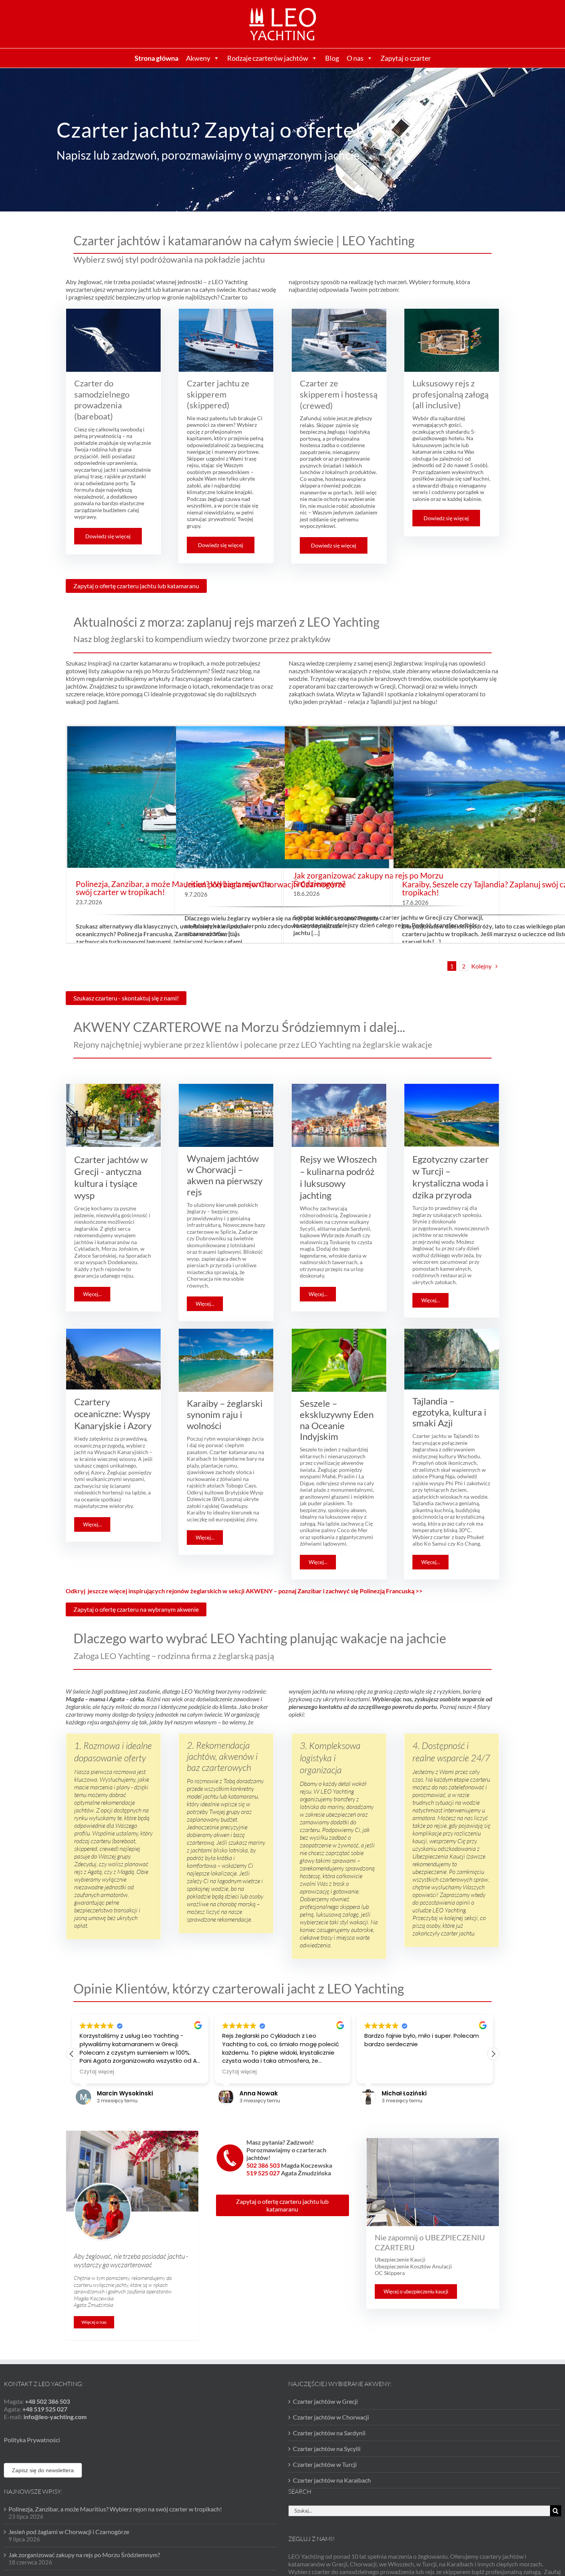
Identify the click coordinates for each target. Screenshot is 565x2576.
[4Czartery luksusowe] (282, 106)
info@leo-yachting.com (55, 2417)
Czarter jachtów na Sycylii (327, 2449)
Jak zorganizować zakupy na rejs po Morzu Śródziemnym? (368, 879)
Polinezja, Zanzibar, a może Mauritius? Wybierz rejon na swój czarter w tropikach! (115, 2509)
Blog (332, 58)
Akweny (198, 58)
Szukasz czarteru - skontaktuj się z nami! (126, 998)
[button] (493, 2054)
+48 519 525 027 (45, 2409)
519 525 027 (264, 2173)
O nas (355, 58)
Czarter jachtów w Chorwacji (331, 2417)
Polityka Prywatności (32, 2440)
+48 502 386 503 (47, 2401)
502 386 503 (264, 2165)
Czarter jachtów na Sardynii (329, 2433)
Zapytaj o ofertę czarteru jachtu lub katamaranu (136, 586)
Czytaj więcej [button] (97, 2072)
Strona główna (156, 58)
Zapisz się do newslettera (43, 2470)
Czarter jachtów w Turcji (325, 2464)
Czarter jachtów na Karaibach (332, 2480)
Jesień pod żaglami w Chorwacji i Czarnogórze (265, 884)
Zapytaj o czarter (406, 58)
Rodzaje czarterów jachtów (268, 58)
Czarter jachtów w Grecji (325, 2401)
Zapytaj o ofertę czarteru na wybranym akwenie (136, 1609)
